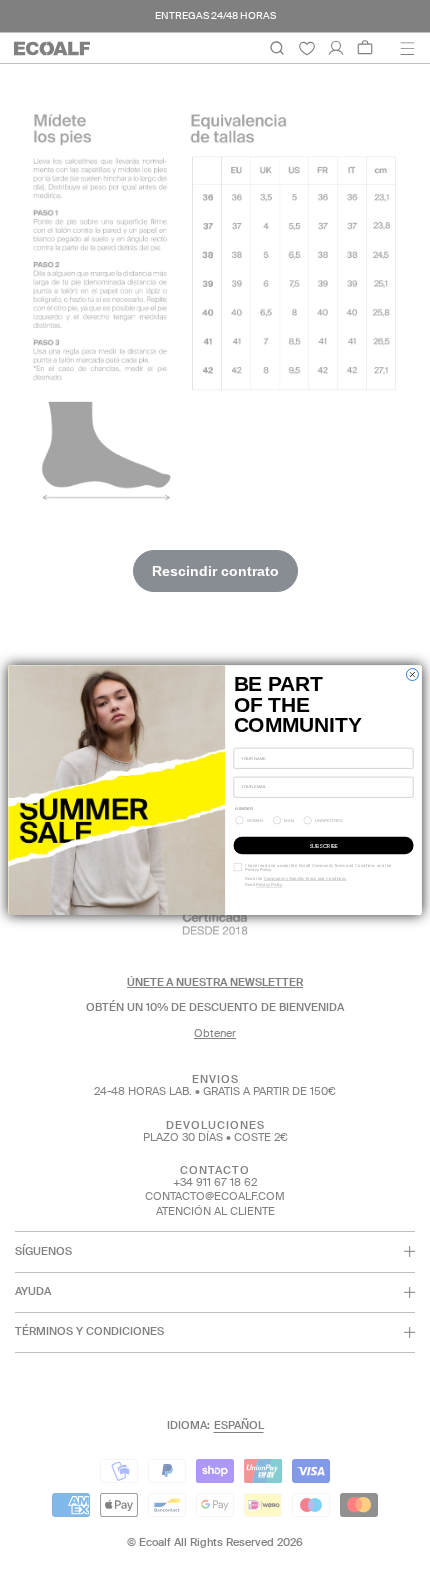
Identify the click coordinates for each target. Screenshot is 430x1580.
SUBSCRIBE (323, 845)
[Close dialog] (412, 674)
